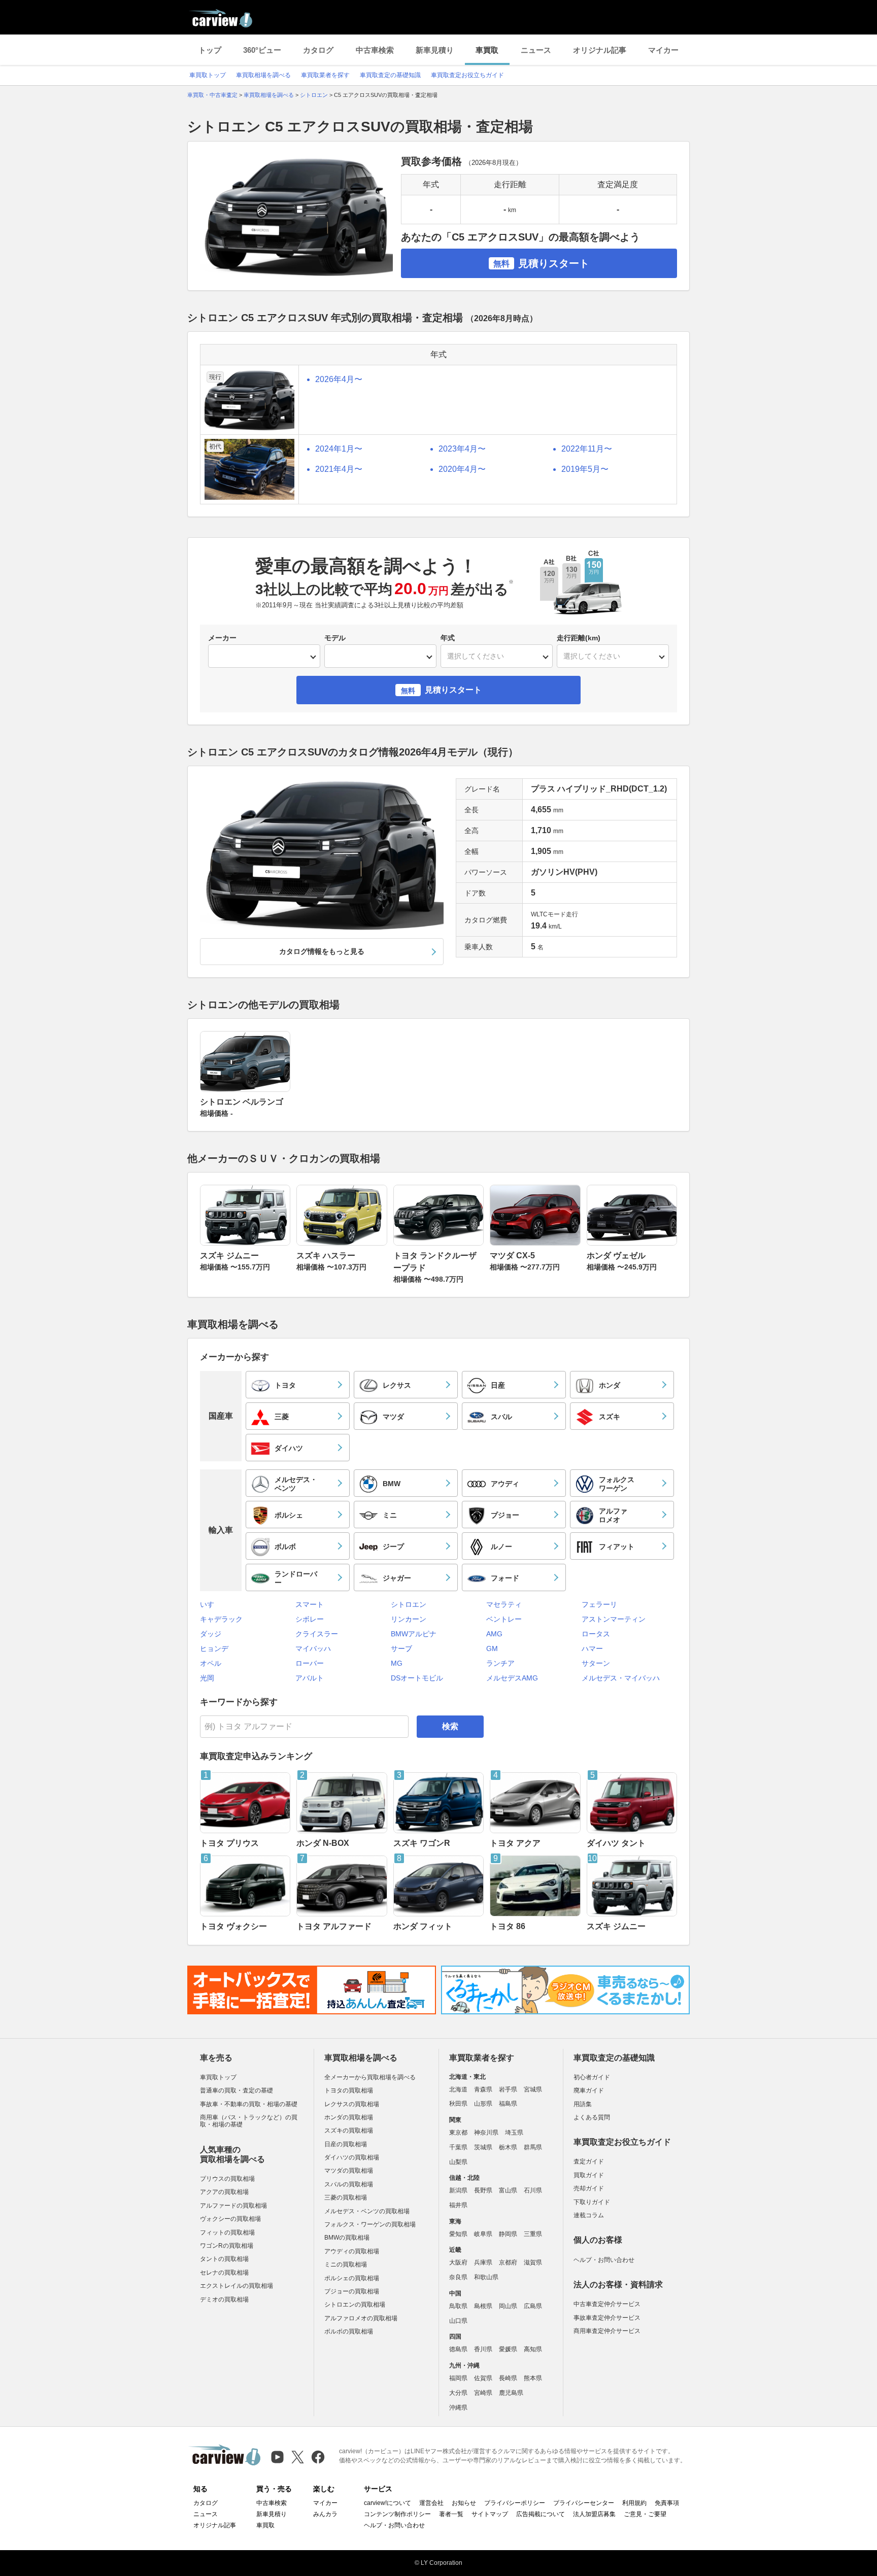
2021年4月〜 (339, 469)
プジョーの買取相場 (352, 2291)
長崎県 (508, 2378)
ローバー (310, 1663)
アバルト (310, 1678)
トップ (210, 50)
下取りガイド (592, 2202)
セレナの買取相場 (224, 2273)
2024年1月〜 (339, 449)
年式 (448, 638)
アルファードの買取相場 (233, 2206)
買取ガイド (589, 2175)
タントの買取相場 (224, 2259)
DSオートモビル (417, 1678)
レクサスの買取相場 (352, 2104)
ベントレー (504, 1619)
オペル (211, 1663)
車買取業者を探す (325, 75)
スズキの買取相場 (349, 2131)
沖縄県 (458, 2408)
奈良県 (458, 2277)
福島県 (508, 2104)
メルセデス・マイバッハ (621, 1678)
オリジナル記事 (600, 50)
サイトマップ (490, 2514)
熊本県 (533, 2378)
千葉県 (458, 2147)
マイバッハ (313, 1648)
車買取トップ (208, 75)
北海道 (458, 2089)
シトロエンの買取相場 (355, 2305)
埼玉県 (514, 2133)
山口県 (458, 2321)
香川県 (483, 2349)
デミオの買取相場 (224, 2299)
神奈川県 (486, 2133)
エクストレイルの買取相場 (237, 2286)
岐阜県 (483, 2234)
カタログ (318, 50)
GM (492, 1648)
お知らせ (464, 2503)
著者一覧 (451, 2514)
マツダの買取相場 (349, 2171)
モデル (335, 638)
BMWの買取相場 (347, 2238)
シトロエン (409, 1604)
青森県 (483, 2089)
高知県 (533, 2349)
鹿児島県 (511, 2393)
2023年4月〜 (462, 449)
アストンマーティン (614, 1619)
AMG (494, 1634)
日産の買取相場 (346, 2144)
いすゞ (211, 1604)
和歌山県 (486, 2277)
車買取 (487, 50)
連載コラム (589, 2215)
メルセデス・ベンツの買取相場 (367, 2211)
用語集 (583, 2104)
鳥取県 (458, 2306)
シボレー (310, 1619)
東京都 (458, 2133)
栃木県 (508, 2147)
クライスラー (317, 1634)
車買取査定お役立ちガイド (467, 75)
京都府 (508, 2262)
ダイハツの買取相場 (352, 2157)
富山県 (508, 2190)
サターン (596, 1663)
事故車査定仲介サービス (607, 2318)
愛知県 (458, 2234)
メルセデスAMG (512, 1678)
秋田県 (458, 2104)
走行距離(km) (579, 638)
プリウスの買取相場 (227, 2179)
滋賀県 (533, 2262)
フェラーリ (599, 1604)
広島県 (533, 2306)
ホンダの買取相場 (349, 2117)
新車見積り (435, 50)
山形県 (483, 2104)
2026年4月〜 (339, 379)
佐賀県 (483, 2378)
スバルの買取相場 (349, 2184)
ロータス (596, 1634)
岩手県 (508, 2089)
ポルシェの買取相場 (352, 2278)
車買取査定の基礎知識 (390, 75)
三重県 (533, 2234)
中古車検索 (375, 50)
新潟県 (458, 2190)
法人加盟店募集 (594, 2514)
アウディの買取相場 (352, 2251)
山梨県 (458, 2162)
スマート (310, 1604)
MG (397, 1663)
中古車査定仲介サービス (607, 2304)
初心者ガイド (592, 2077)
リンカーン (409, 1619)
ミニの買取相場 (346, 2264)
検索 (450, 1726)
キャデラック (221, 1619)
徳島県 (458, 2349)
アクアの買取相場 (224, 2192)
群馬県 (533, 2147)
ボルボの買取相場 (349, 2331)
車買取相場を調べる (263, 75)
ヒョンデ (214, 1648)
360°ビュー (262, 50)
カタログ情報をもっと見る (322, 951)
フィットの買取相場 (227, 2232)
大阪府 (458, 2262)
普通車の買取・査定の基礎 (237, 2090)
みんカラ (325, 2514)
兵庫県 (483, 2262)
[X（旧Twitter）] (298, 2457)
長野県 (483, 2190)
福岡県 (458, 2378)
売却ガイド (589, 2188)
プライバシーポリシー (515, 2503)
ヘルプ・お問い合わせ (604, 2260)
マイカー (663, 50)
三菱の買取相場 (346, 2197)
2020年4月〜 (462, 469)
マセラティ (504, 1604)
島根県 (483, 2306)
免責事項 (667, 2503)
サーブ (401, 1648)
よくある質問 (592, 2117)
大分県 (458, 2393)
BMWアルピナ (414, 1634)
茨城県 (483, 2147)
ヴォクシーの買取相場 (230, 2219)
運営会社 (431, 2503)
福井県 (458, 2205)
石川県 (533, 2190)
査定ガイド (589, 2161)
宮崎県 (483, 2393)
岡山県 (508, 2306)
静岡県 (508, 2234)
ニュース (536, 50)
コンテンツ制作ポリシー (397, 2514)
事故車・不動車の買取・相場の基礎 (249, 2104)
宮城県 (533, 2089)
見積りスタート (541, 263)
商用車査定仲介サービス (607, 2331)
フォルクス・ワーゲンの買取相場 (370, 2224)
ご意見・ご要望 (645, 2514)
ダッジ (211, 1634)
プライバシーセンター (584, 2503)
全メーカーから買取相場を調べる (370, 2077)
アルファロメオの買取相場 (361, 2318)
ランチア (500, 1663)
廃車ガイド (589, 2090)
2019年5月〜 (585, 469)
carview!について (387, 2503)
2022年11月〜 (587, 449)
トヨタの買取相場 (349, 2090)
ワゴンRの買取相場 (227, 2246)
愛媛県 (508, 2349)
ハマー (592, 1648)
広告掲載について (541, 2514)
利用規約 (634, 2503)
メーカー (222, 638)
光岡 (207, 1678)
